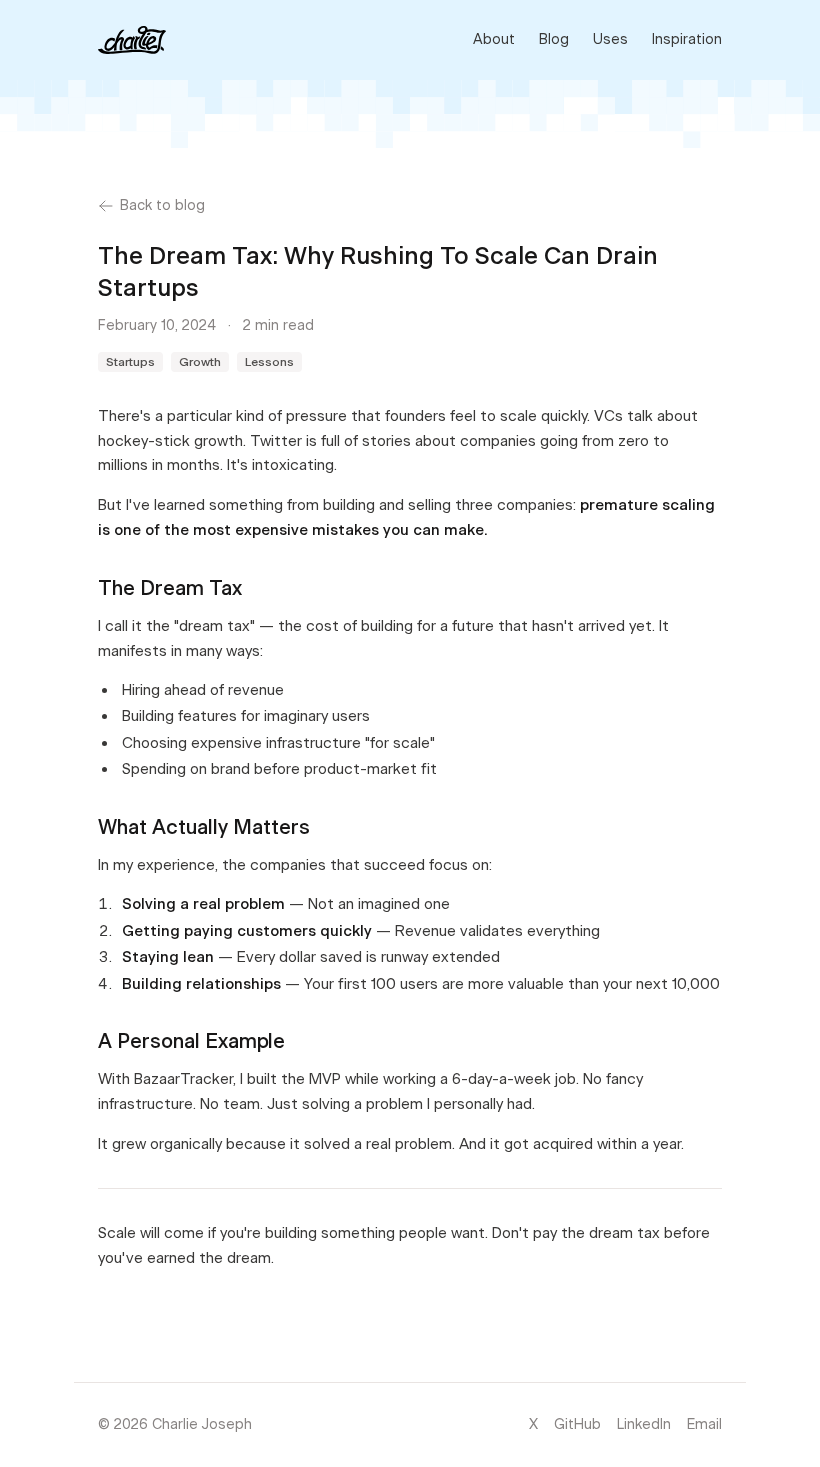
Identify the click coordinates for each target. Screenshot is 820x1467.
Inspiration (687, 39)
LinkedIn (644, 1424)
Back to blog (162, 205)
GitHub (577, 1424)
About (494, 39)
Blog (554, 39)
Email (704, 1424)
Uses (610, 39)
